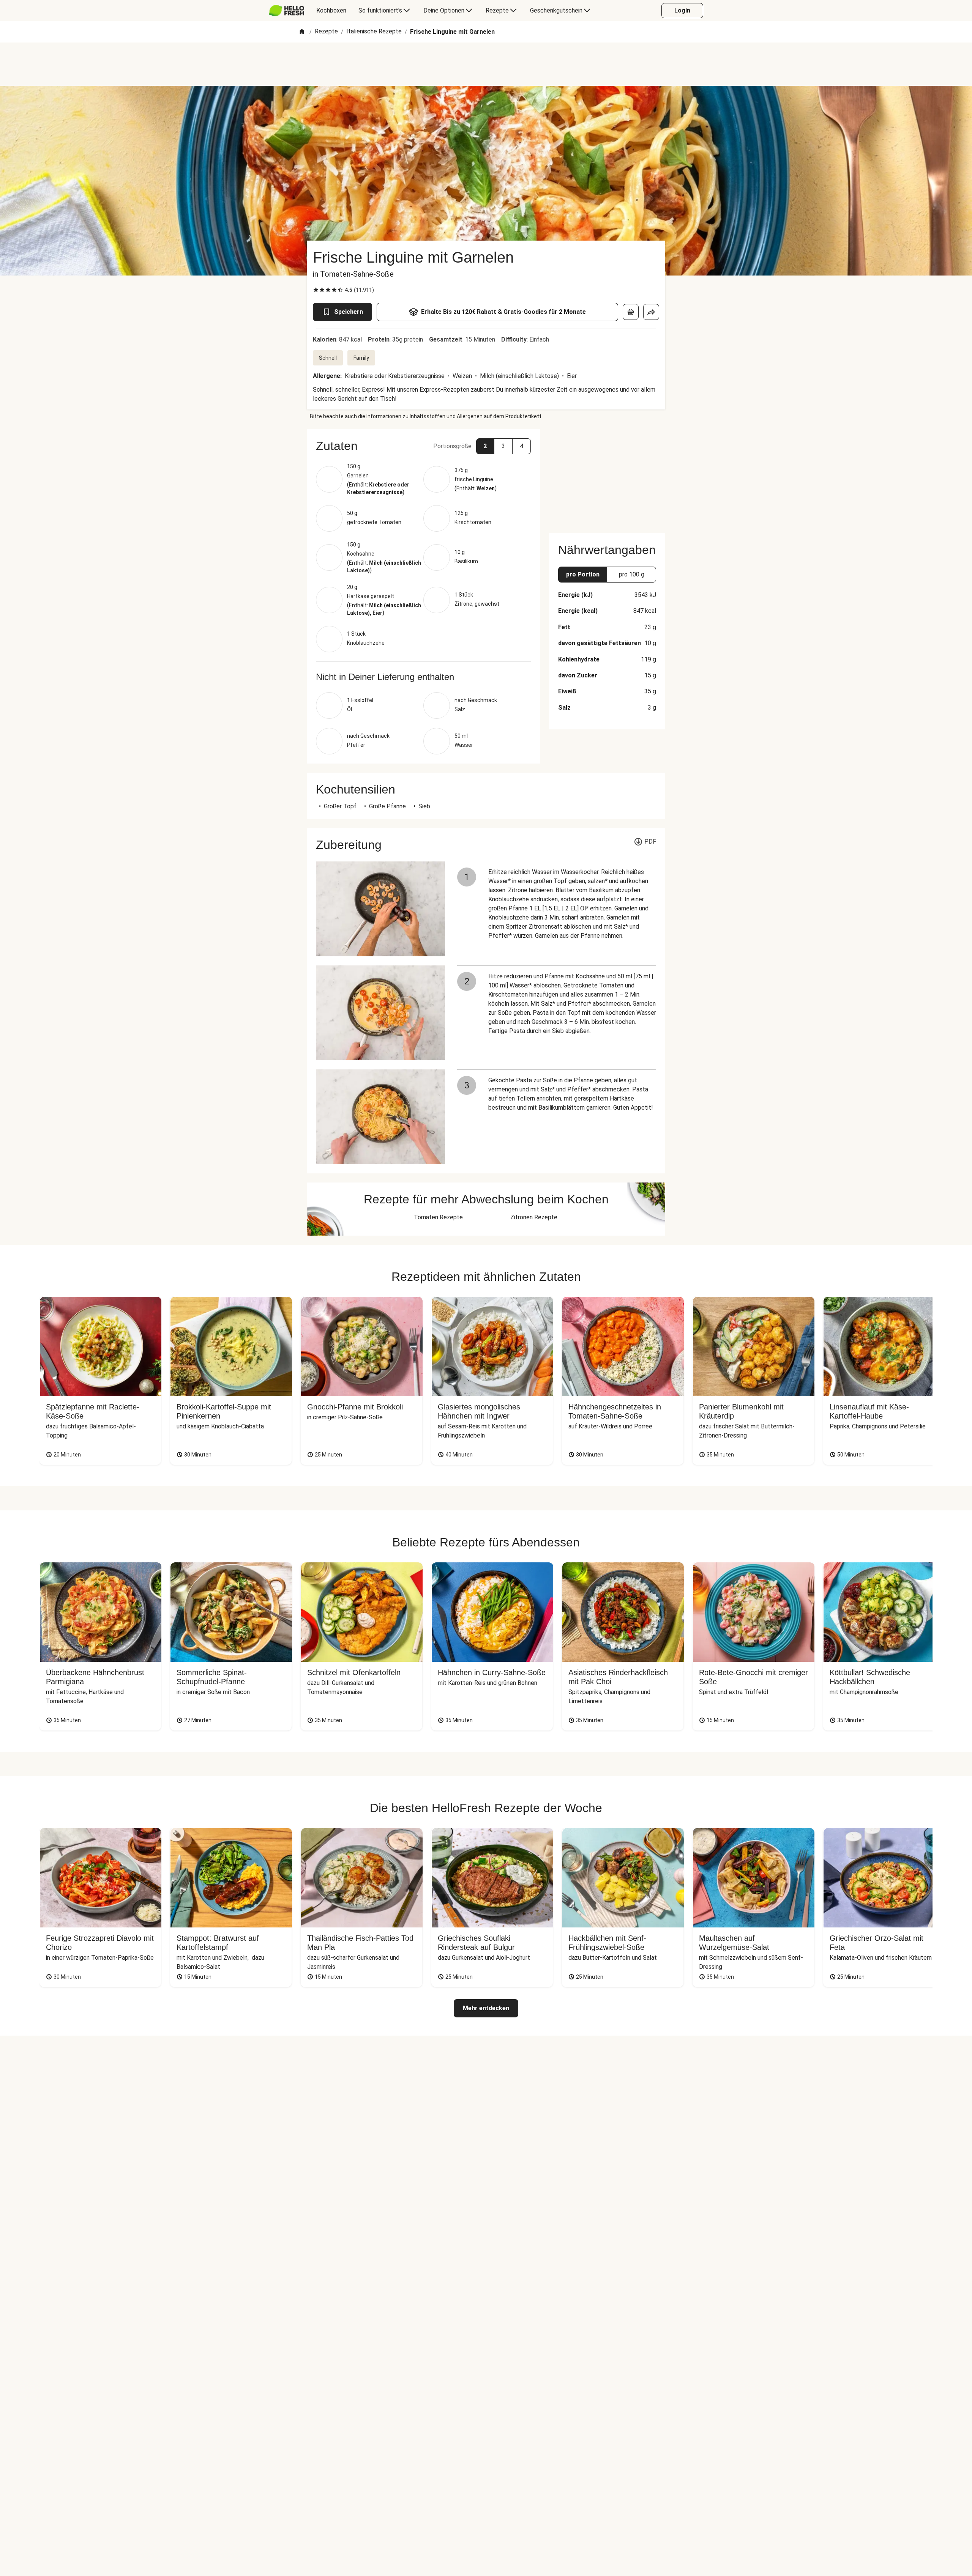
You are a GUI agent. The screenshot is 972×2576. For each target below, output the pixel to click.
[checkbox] (316, 290)
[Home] (302, 32)
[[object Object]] (631, 312)
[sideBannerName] (607, 477)
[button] (423, 446)
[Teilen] (651, 312)
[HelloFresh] (286, 11)
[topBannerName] (486, 64)
